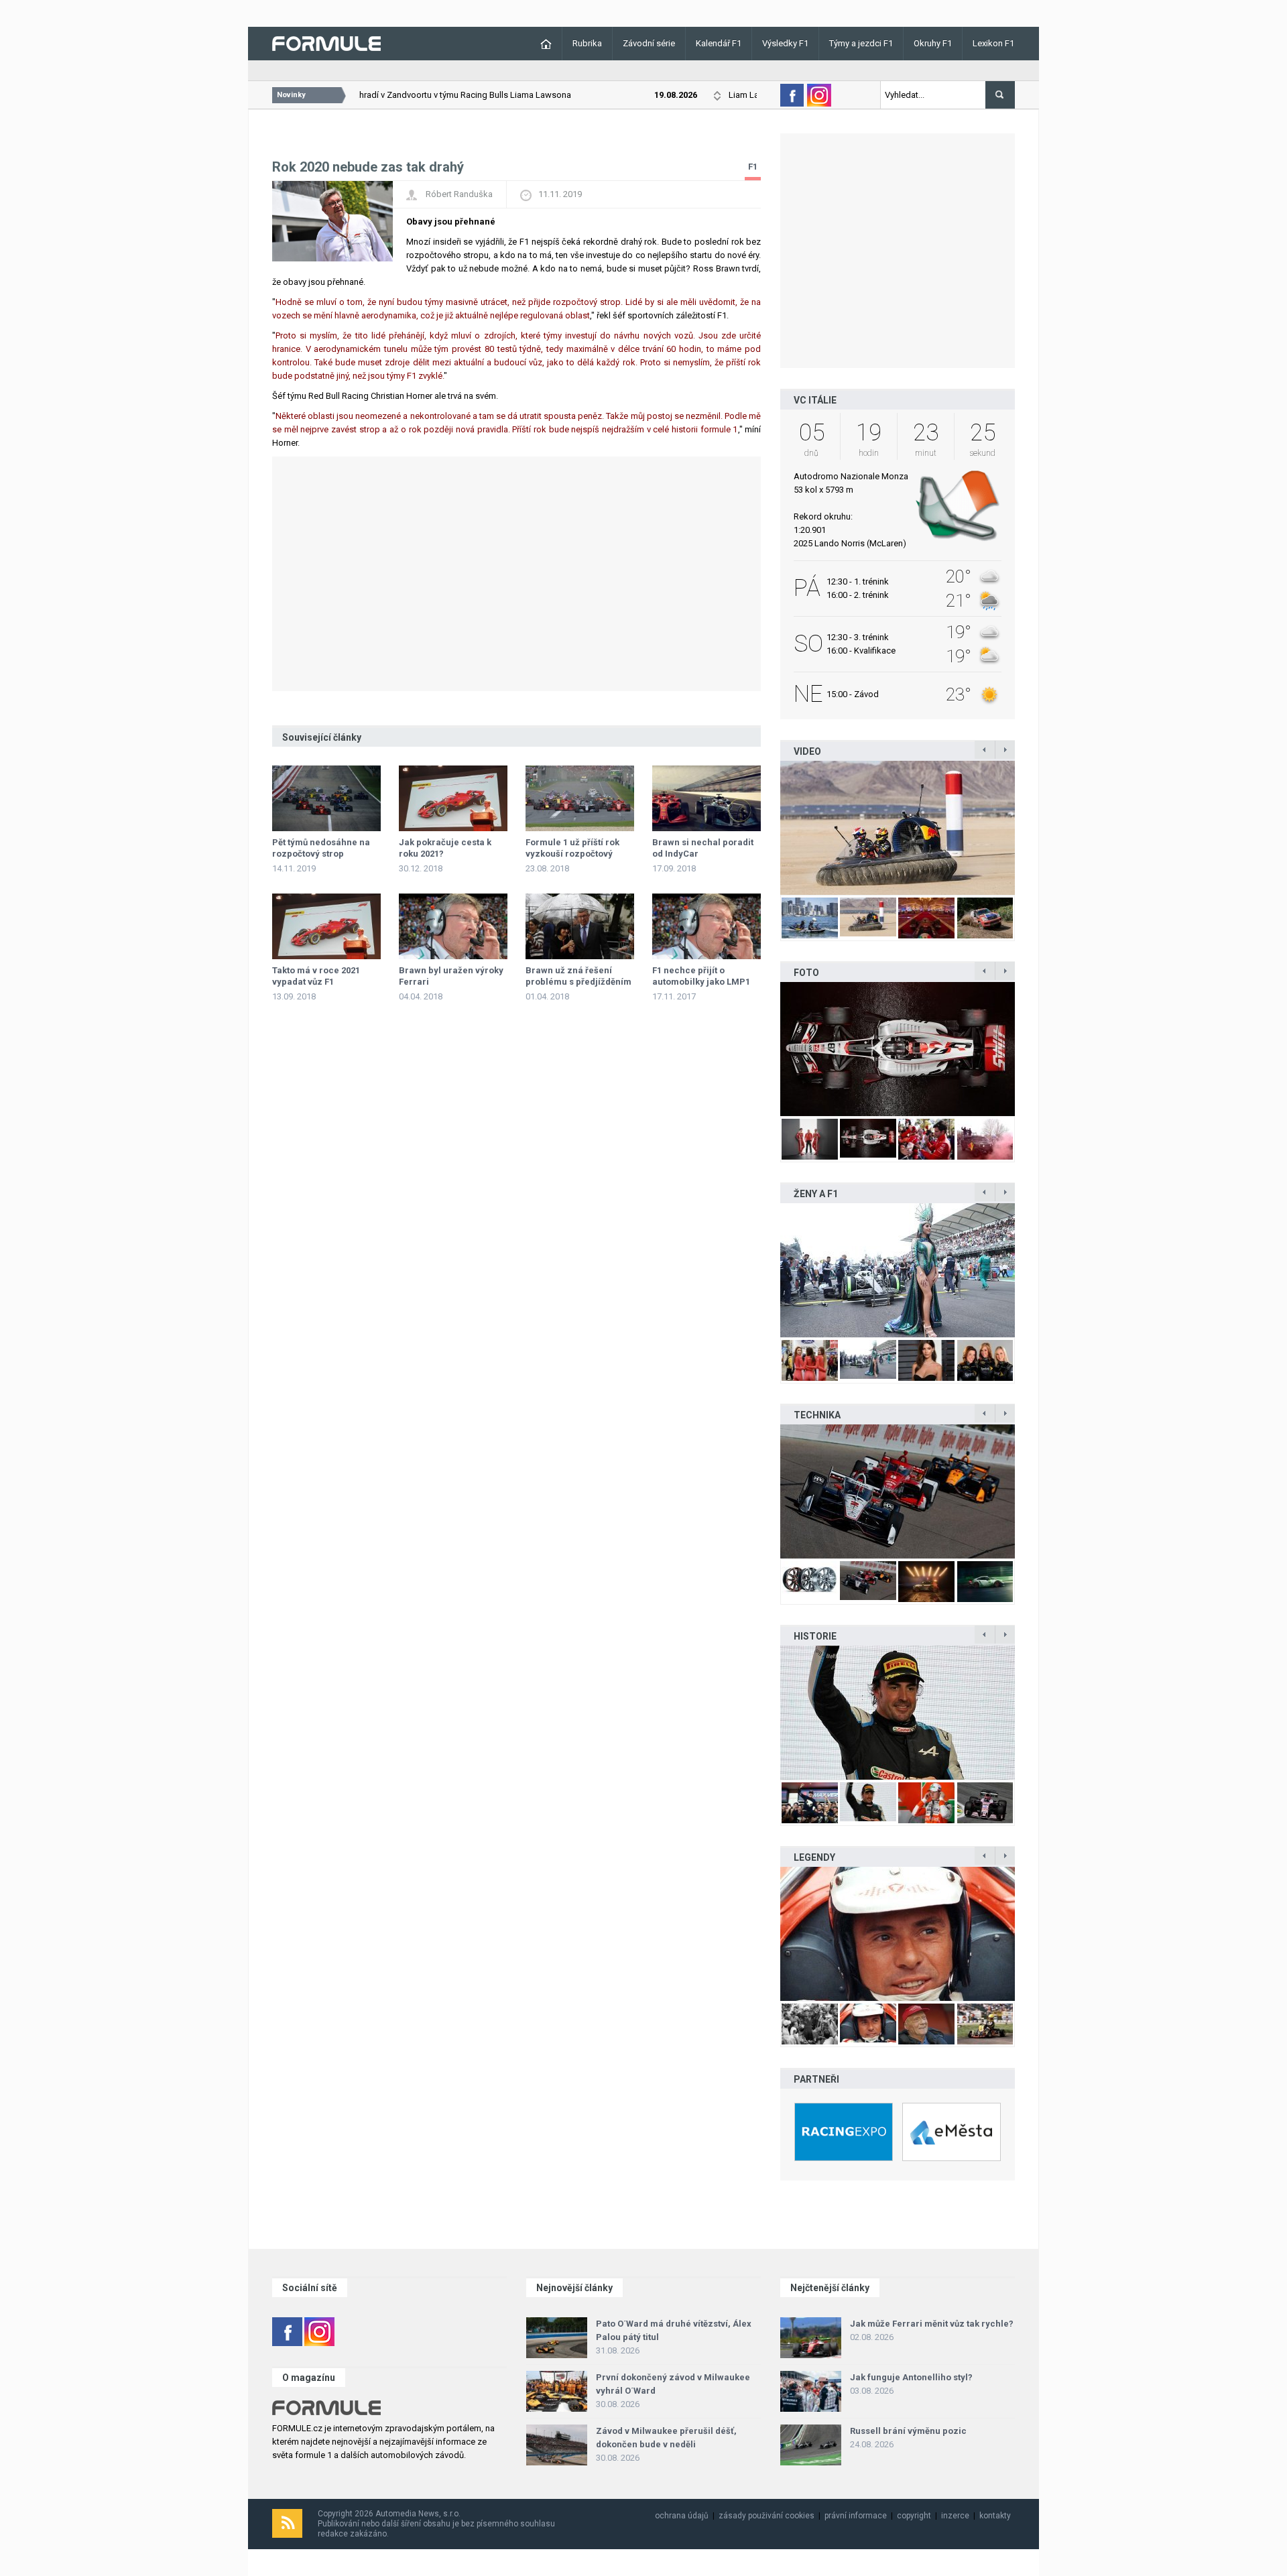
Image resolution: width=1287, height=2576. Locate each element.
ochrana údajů (682, 2516)
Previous (766, 828)
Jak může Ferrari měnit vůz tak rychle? (932, 2324)
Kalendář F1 (719, 43)
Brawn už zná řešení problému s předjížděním (578, 976)
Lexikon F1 (993, 43)
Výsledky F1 (785, 43)
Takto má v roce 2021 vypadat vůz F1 (316, 976)
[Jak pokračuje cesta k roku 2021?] (453, 798)
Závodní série (649, 43)
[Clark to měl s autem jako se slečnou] (898, 1934)
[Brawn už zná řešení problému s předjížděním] (580, 926)
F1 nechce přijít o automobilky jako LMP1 (701, 976)
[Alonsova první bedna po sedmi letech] (898, 1713)
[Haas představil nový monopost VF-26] (898, 1049)
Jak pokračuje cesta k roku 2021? (445, 848)
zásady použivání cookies (767, 2516)
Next (1029, 828)
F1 (753, 167)
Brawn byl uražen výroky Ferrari (451, 976)
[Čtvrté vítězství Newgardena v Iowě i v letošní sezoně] (898, 1491)
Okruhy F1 (933, 43)
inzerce (955, 2516)
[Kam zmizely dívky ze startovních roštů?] (898, 1270)
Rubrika (587, 43)
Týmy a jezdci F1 (861, 43)
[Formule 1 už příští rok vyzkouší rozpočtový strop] (580, 798)
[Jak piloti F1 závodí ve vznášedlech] (898, 828)
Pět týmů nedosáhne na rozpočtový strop (321, 848)
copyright (914, 2516)
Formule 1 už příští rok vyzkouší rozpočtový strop (572, 854)
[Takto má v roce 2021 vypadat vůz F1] (326, 926)
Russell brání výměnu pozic (908, 2431)
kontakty (995, 2516)
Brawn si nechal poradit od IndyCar (703, 848)
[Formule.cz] (326, 43)
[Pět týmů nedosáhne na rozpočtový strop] (326, 798)
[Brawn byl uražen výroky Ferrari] (453, 926)
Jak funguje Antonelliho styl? (911, 2377)
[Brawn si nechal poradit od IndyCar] (707, 798)
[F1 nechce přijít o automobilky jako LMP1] (707, 926)
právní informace (856, 2516)
